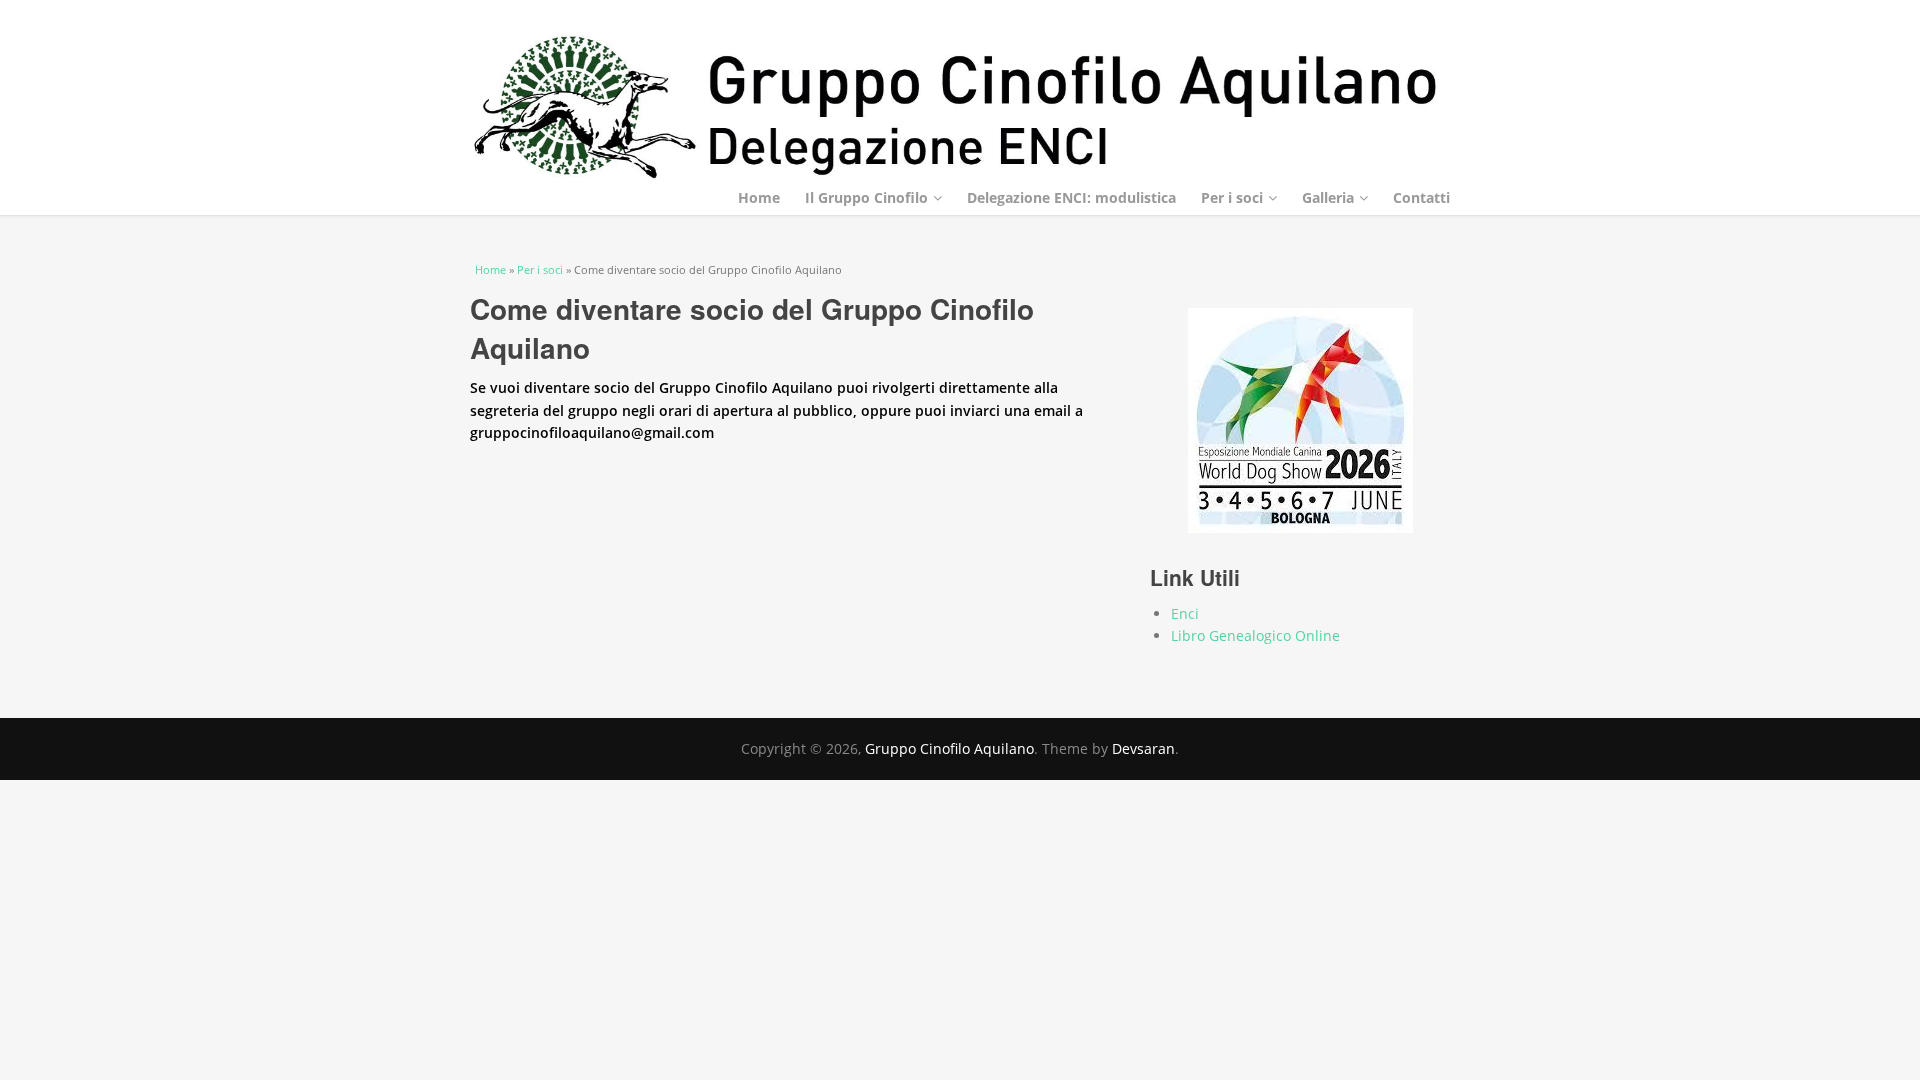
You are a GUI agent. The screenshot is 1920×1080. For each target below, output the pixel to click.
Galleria (1328, 197)
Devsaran (1143, 748)
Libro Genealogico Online (1255, 635)
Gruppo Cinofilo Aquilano (949, 748)
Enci (1185, 613)
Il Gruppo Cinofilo (866, 197)
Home (759, 197)
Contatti (1421, 197)
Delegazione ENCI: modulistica (1071, 197)
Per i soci (1232, 197)
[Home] (960, 107)
